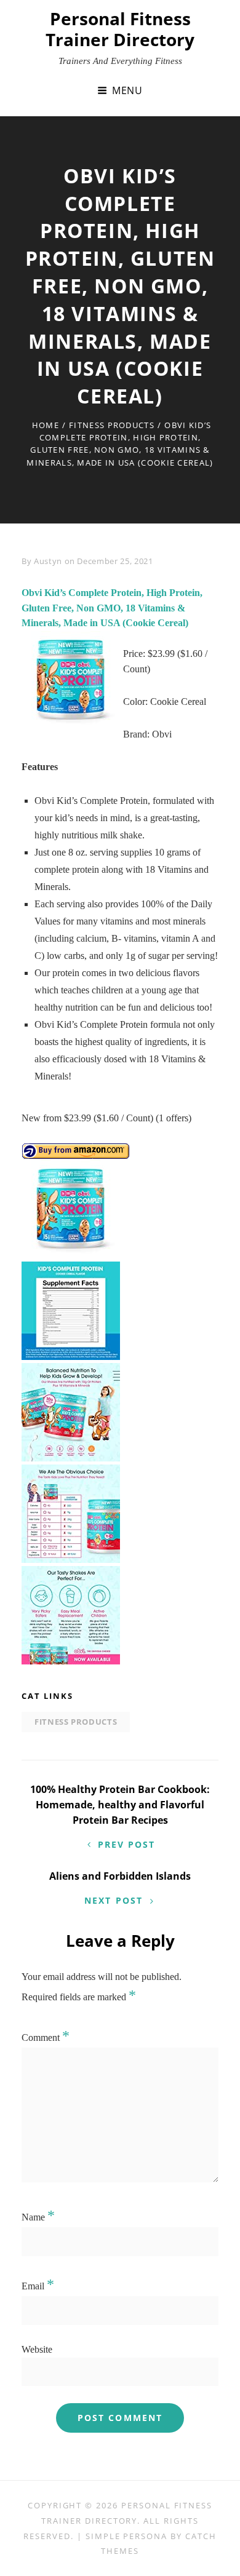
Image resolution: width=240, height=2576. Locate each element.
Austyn (48, 561)
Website (37, 2349)
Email (38, 2286)
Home (46, 425)
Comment (46, 2037)
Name (38, 2217)
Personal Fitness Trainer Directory (120, 29)
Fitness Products (112, 425)
